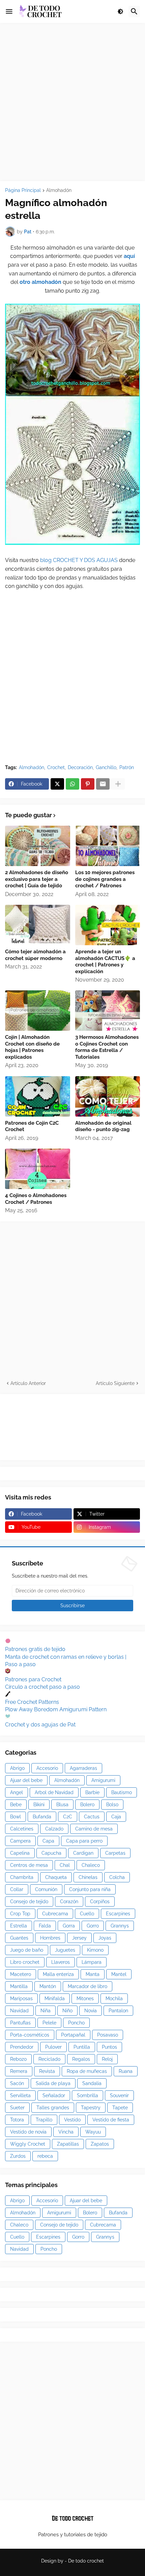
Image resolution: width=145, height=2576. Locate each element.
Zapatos (100, 2144)
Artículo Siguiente (115, 1383)
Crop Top (20, 1914)
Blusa (62, 1805)
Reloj (107, 2059)
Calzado (54, 1829)
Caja (116, 1817)
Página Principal (23, 190)
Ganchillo (106, 767)
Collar (17, 1889)
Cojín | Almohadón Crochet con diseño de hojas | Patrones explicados (32, 1047)
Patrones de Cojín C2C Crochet (32, 1126)
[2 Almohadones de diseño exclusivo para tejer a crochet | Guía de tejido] (38, 846)
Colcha (117, 1877)
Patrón (127, 767)
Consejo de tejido (29, 1902)
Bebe (16, 1805)
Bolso (112, 1805)
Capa (48, 1841)
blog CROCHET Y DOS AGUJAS (78, 560)
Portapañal (73, 2035)
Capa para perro (84, 1841)
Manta (93, 1974)
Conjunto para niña (90, 1889)
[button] (9, 11)
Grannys (120, 1926)
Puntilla (82, 2047)
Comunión (46, 1889)
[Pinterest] (88, 784)
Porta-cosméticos (30, 2035)
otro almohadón (40, 282)
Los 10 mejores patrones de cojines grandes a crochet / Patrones (105, 879)
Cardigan (83, 1853)
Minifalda (55, 1999)
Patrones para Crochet (33, 1679)
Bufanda (42, 1817)
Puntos (109, 2047)
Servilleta (20, 2095)
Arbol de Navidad (54, 1792)
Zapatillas (68, 2144)
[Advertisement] (72, 102)
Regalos (81, 2059)
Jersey (79, 1938)
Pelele (49, 2023)
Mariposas (21, 1999)
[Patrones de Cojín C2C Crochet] (38, 1096)
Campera (20, 1841)
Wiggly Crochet (28, 2144)
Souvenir (119, 2095)
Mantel (119, 1974)
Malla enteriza (58, 1974)
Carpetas (115, 1853)
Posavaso (108, 2035)
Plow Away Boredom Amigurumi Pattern (56, 1709)
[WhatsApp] (72, 784)
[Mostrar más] (118, 784)
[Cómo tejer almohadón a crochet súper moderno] (38, 925)
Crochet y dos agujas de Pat (40, 1725)
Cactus (92, 1817)
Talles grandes (53, 2108)
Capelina (20, 1853)
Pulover (53, 2047)
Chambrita (22, 1877)
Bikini (39, 1805)
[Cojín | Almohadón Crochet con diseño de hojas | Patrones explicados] (38, 1011)
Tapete (120, 2108)
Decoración (80, 767)
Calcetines (22, 1829)
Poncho (76, 2023)
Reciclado (49, 2059)
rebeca (45, 2156)
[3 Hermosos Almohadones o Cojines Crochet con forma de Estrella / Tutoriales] (108, 1011)
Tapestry (91, 2108)
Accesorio (47, 1768)
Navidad (19, 2011)
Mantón (48, 1986)
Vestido (72, 2120)
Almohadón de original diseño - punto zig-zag (103, 1126)
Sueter (17, 2108)
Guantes (19, 1938)
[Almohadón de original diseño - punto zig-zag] (108, 1096)
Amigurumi (103, 1780)
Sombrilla (88, 2095)
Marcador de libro (88, 1986)
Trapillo (44, 2120)
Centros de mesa (29, 1865)
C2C (68, 1817)
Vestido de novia (28, 2132)
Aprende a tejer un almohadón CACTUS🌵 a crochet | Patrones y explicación (105, 962)
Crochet (56, 767)
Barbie (92, 1792)
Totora (17, 2120)
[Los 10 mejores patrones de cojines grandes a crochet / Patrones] (108, 846)
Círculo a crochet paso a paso (42, 1687)
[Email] (103, 784)
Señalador (54, 2095)
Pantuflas (20, 2023)
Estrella (19, 1926)
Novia (91, 2011)
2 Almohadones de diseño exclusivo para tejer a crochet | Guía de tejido (37, 879)
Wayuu (93, 2132)
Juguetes (65, 1950)
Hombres (50, 1938)
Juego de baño (27, 1950)
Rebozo (18, 2059)
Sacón (17, 2083)
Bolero (87, 1805)
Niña (46, 2011)
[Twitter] (57, 784)
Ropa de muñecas (87, 2071)
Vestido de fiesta (111, 2120)
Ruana (126, 2071)
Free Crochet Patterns (32, 1702)
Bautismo (122, 1792)
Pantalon (118, 2011)
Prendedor (22, 2047)
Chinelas (88, 1877)
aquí (129, 256)
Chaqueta (56, 1877)
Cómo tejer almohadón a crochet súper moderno (35, 955)
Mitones (85, 1999)
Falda (45, 1926)
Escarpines (118, 1914)
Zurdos (18, 2156)
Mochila (114, 1999)
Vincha (66, 2132)
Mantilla (19, 1986)
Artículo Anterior (28, 1383)
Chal (65, 1865)
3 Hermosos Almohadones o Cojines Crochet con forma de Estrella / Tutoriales (107, 1047)
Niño (67, 2011)
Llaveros (61, 1962)
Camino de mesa (94, 1829)
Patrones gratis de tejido (35, 1649)
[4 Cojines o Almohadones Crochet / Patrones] (38, 1169)
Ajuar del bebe (26, 1780)
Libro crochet (25, 1962)
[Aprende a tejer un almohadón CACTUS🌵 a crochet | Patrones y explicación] (108, 925)
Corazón (69, 1902)
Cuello (87, 1914)
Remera (19, 2071)
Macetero (21, 1974)
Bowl (16, 1817)
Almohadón (59, 190)
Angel (17, 1792)
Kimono (95, 1950)
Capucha (51, 1853)
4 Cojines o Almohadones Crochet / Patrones (36, 1199)
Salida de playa (53, 2083)
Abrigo (17, 1768)
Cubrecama (55, 1914)
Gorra (69, 1926)
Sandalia (92, 2083)
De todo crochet (86, 2561)
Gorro (93, 1926)
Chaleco (91, 1865)
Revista (47, 2071)
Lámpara (92, 1962)
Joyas (105, 1938)
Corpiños (100, 1902)
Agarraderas (83, 1768)
